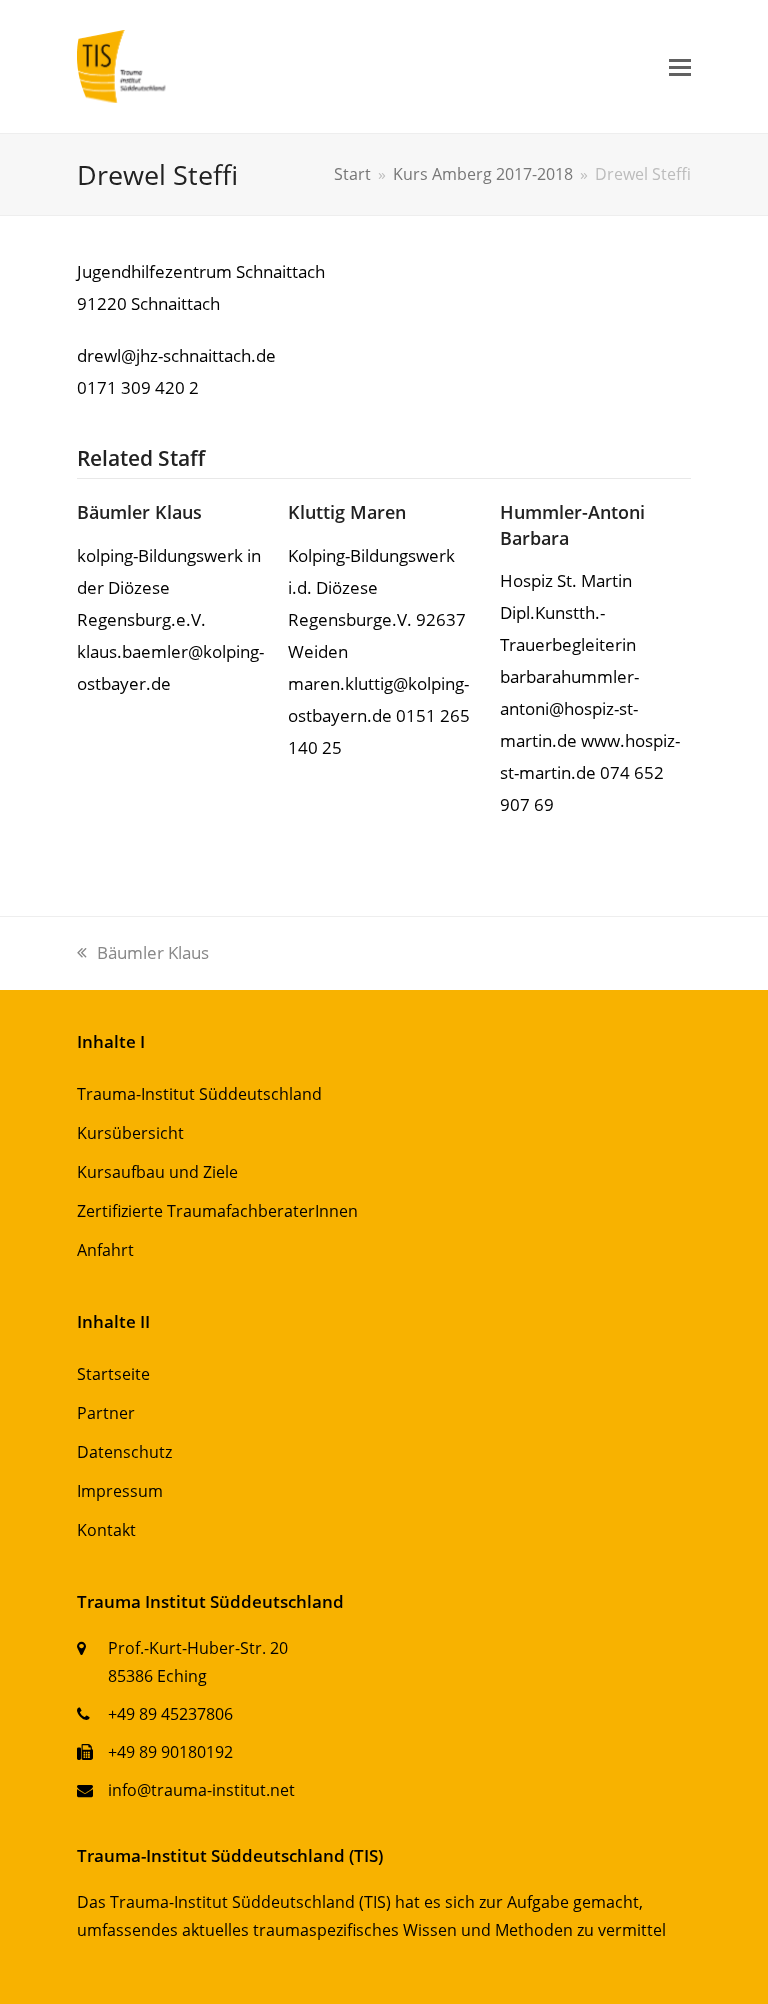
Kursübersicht (130, 1133)
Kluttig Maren (347, 511)
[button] (680, 66)
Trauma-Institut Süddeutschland (199, 1094)
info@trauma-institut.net (201, 1790)
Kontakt (106, 1530)
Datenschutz (124, 1452)
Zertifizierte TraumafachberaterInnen (217, 1211)
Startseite (113, 1374)
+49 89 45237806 (170, 1714)
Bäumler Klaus (139, 511)
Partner (106, 1413)
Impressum (120, 1491)
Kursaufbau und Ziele (157, 1172)
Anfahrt (105, 1250)
